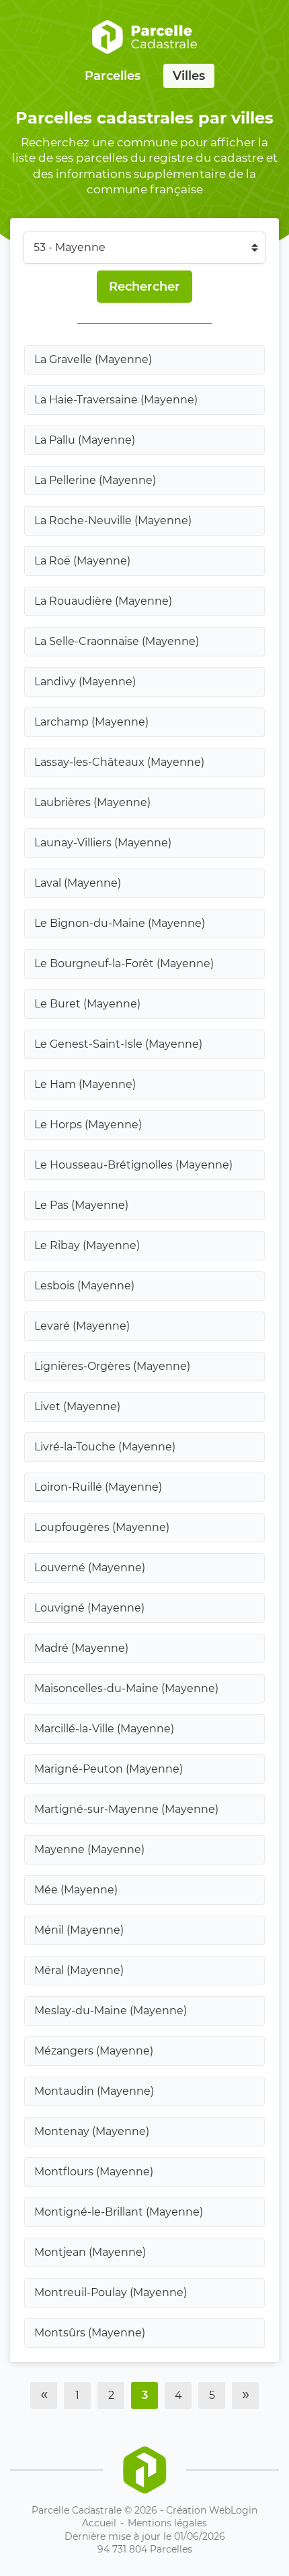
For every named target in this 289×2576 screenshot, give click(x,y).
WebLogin (233, 2510)
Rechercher (144, 287)
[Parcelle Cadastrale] (144, 37)
